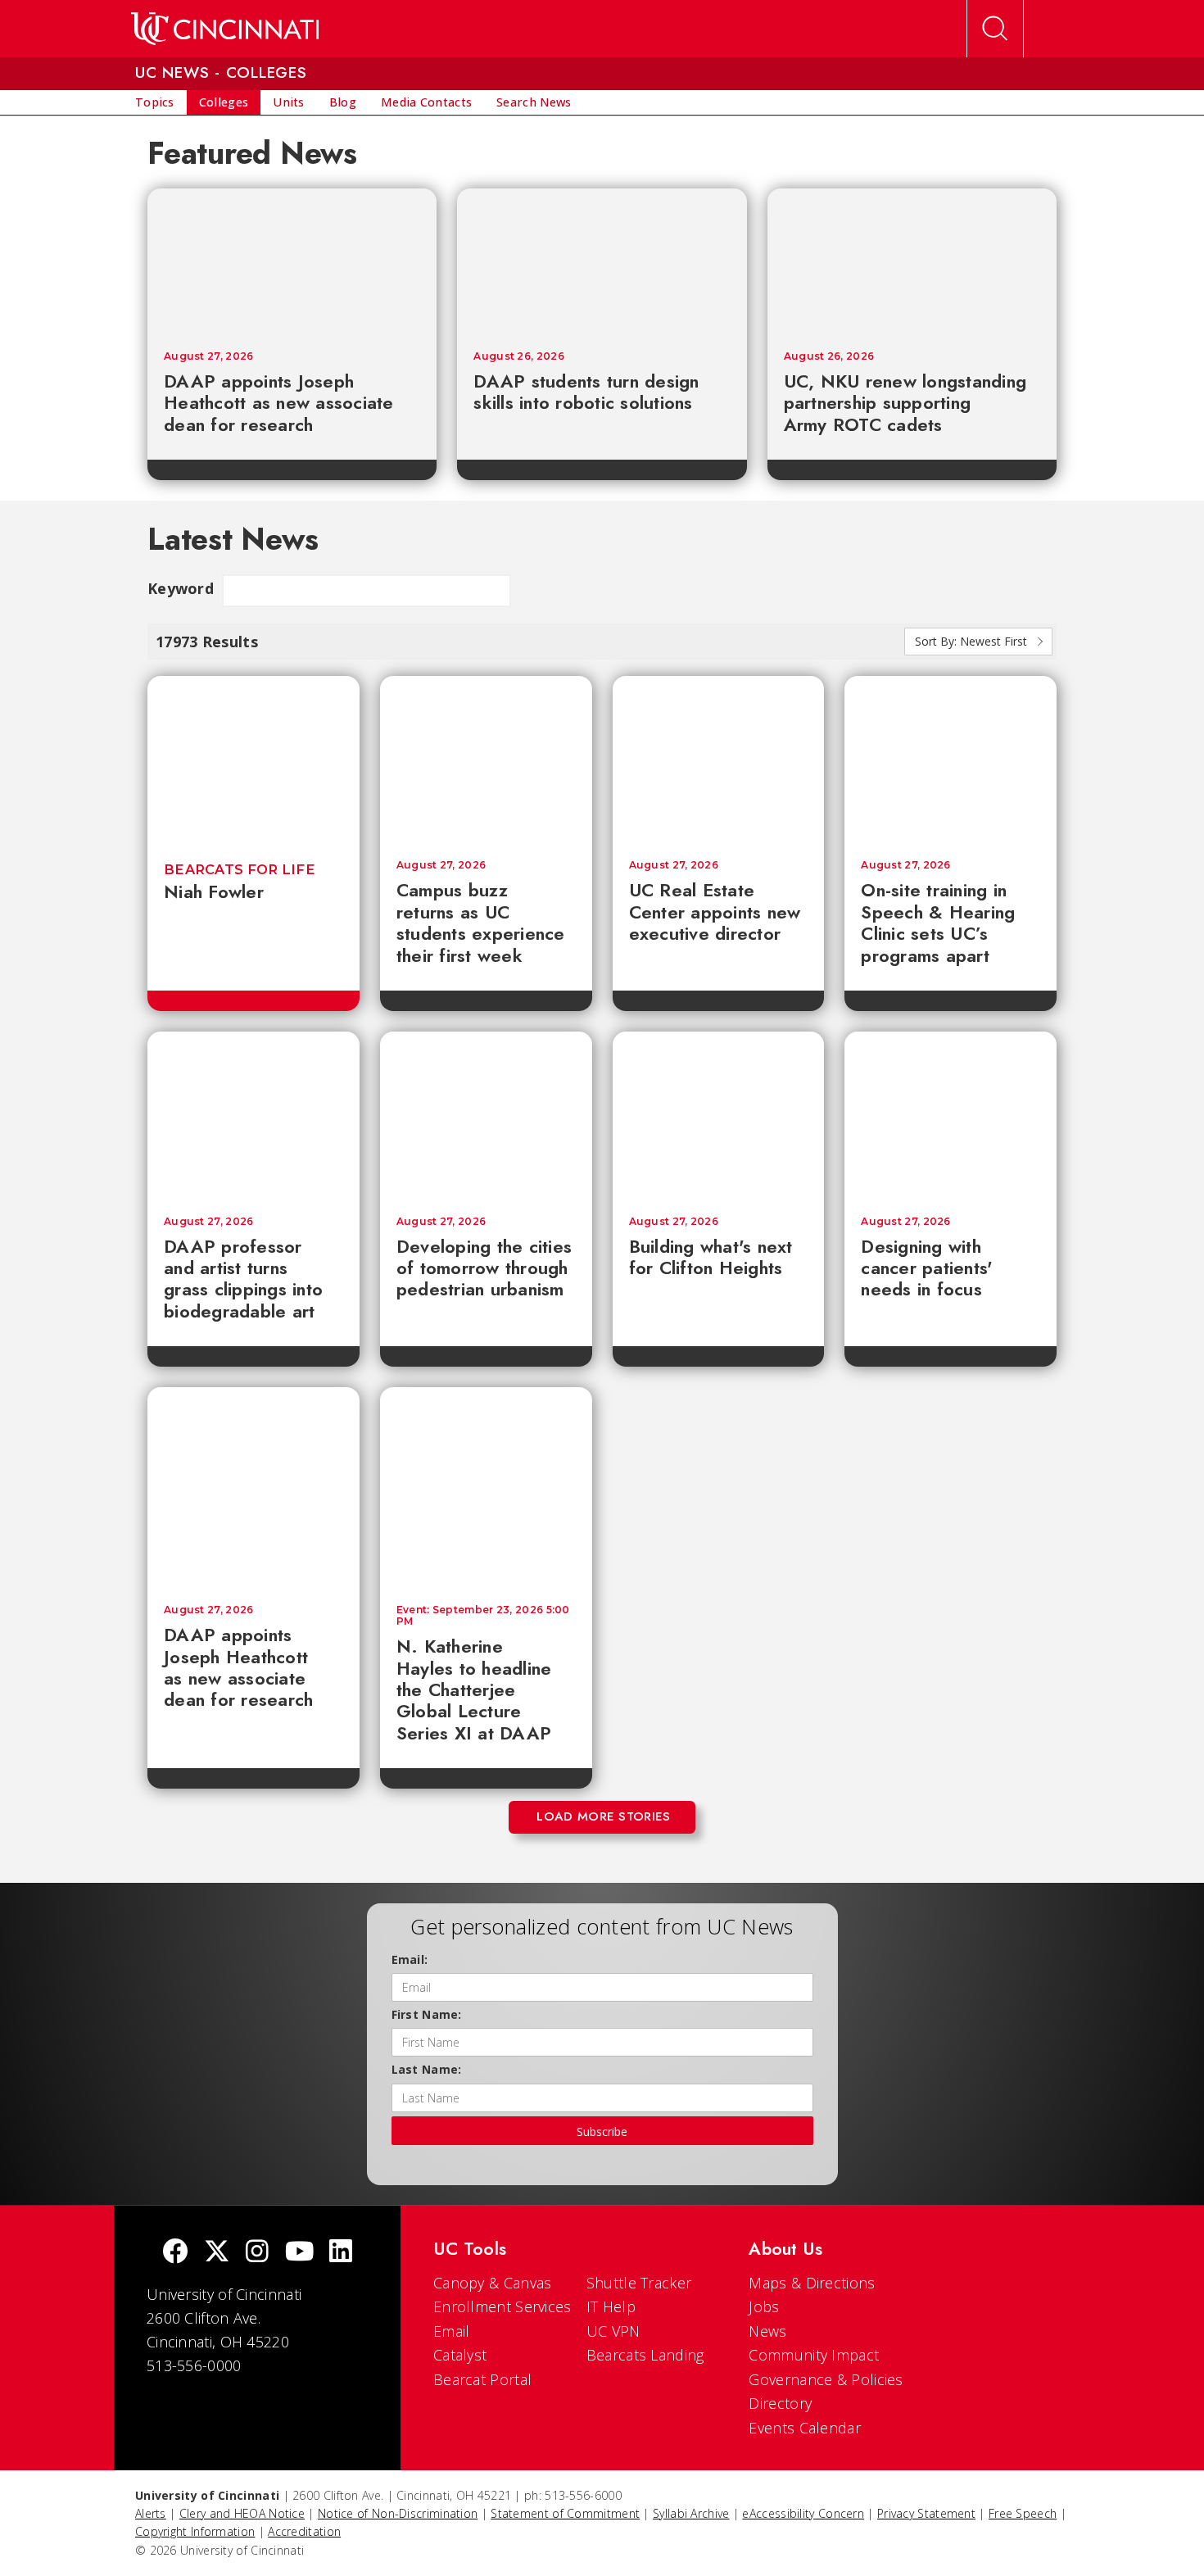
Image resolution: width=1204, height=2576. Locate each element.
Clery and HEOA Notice (242, 2513)
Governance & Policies (826, 2379)
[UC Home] (225, 29)
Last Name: (427, 2069)
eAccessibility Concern (803, 2513)
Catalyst (460, 2355)
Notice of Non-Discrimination (398, 2513)
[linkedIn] (341, 2253)
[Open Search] (995, 29)
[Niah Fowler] (253, 760)
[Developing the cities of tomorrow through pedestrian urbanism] (486, 1116)
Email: (410, 1959)
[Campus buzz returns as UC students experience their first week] (486, 760)
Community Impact (814, 2355)
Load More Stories (603, 1816)
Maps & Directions (812, 2283)
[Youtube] (299, 2253)
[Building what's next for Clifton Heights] (719, 1116)
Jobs (764, 2306)
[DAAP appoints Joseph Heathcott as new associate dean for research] (292, 261)
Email (452, 2331)
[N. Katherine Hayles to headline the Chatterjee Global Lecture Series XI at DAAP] (486, 1488)
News (767, 2331)
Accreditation (304, 2531)
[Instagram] (257, 2253)
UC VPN (613, 2331)
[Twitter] (217, 2253)
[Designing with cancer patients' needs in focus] (951, 1116)
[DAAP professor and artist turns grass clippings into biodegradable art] (253, 1116)
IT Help (611, 2306)
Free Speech (1023, 2513)
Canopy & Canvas (493, 2283)
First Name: (427, 2014)
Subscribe (602, 2132)
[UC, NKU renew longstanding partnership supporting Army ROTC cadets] (912, 261)
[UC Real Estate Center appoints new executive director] (719, 760)
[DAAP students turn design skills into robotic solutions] (602, 261)
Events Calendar (805, 2428)
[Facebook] (175, 2253)
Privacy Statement (926, 2513)
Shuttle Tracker (639, 2283)
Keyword (181, 588)
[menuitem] (155, 102)
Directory (780, 2403)
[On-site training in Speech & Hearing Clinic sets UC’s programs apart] (951, 760)
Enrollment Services (502, 2306)
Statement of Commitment (565, 2513)
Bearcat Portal (482, 2379)
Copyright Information (195, 2531)
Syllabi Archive (691, 2513)
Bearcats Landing (645, 2355)
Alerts (151, 2513)
